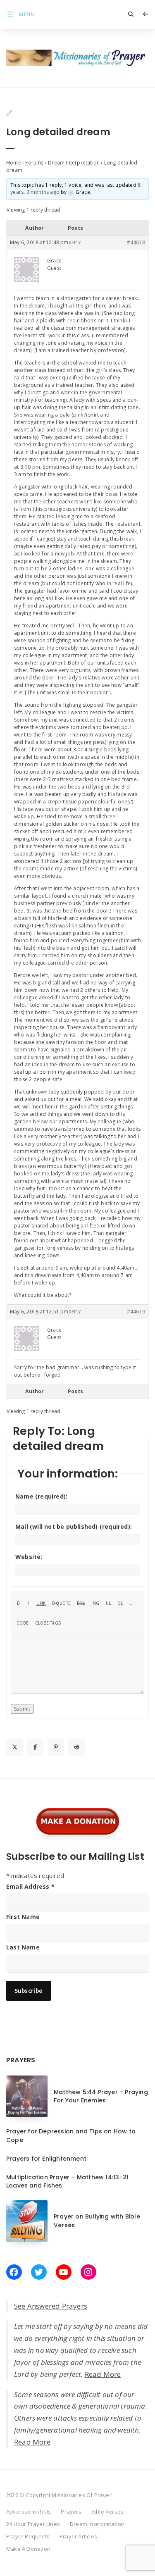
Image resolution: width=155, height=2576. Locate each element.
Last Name (23, 1947)
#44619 (136, 1312)
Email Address (30, 1886)
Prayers (71, 2512)
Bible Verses (107, 2512)
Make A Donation (28, 2549)
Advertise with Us (29, 2512)
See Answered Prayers (51, 2306)
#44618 (136, 242)
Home (14, 163)
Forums (34, 163)
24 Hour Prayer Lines (33, 2524)
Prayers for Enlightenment (46, 2159)
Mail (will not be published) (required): (74, 1526)
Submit (22, 1709)
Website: (29, 1557)
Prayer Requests (28, 2536)
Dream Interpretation (74, 163)
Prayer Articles (78, 2536)
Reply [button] (75, 243)
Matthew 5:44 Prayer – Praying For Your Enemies (101, 2096)
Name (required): (41, 1496)
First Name (23, 1917)
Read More (103, 2374)
